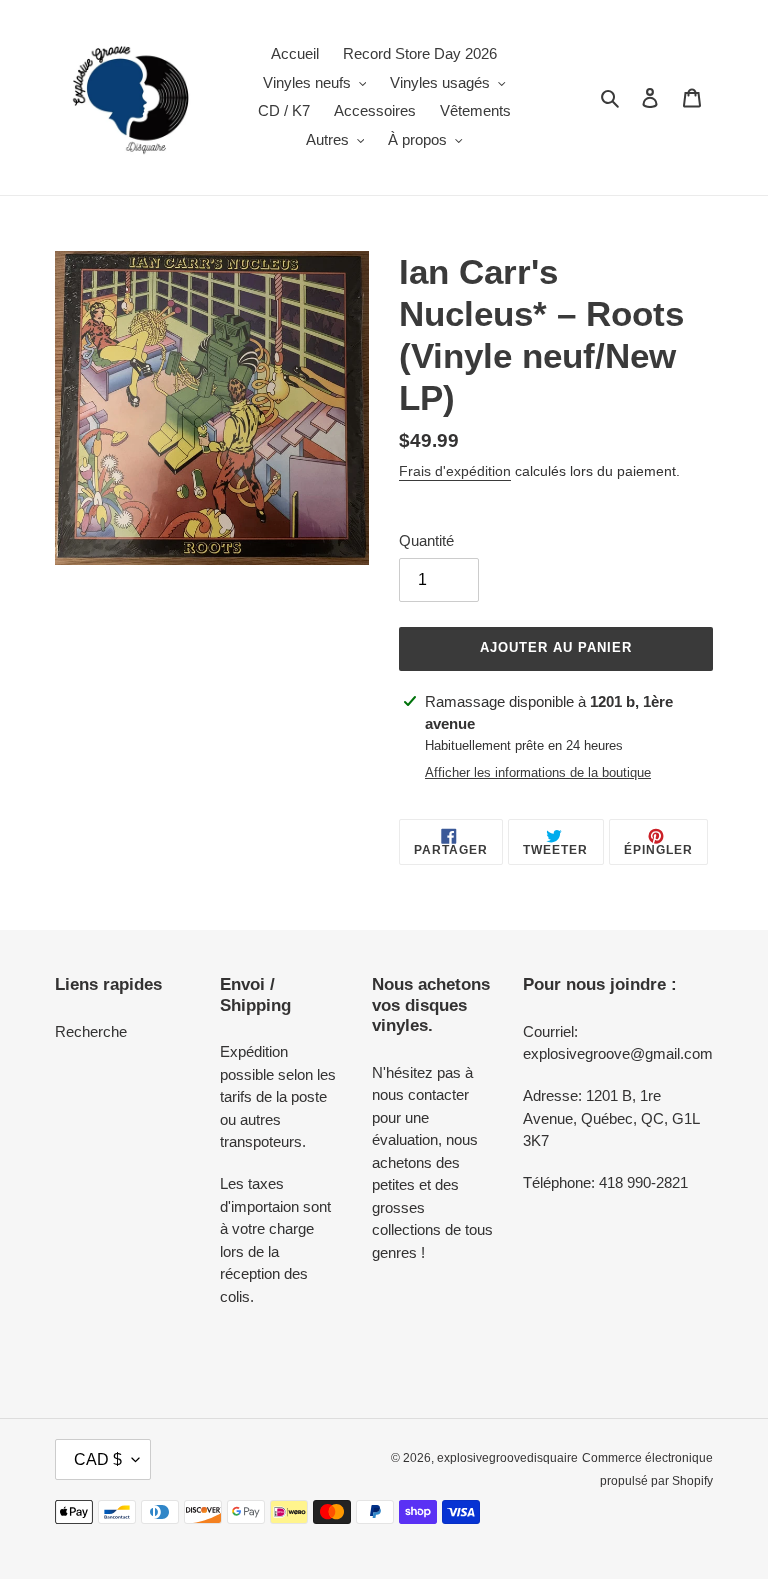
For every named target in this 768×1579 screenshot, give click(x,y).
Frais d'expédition (455, 471)
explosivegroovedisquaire (507, 1458)
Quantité (426, 540)
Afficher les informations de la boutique (538, 772)
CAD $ (98, 1459)
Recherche (91, 1031)
